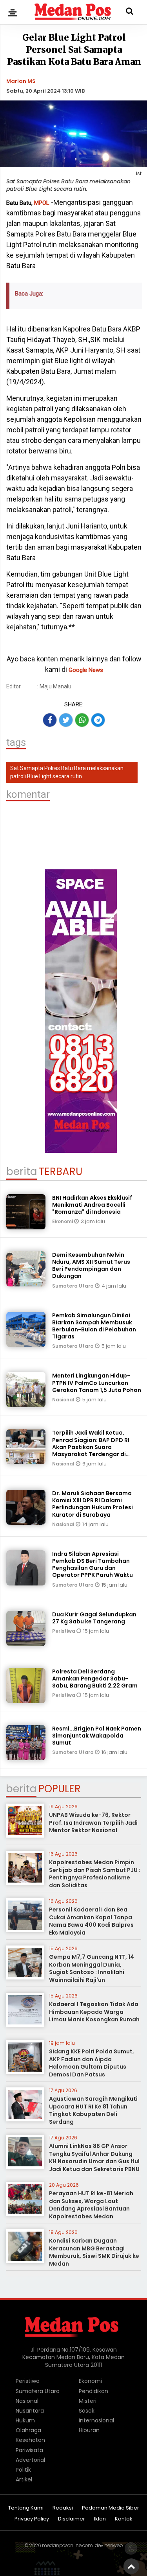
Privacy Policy (32, 2519)
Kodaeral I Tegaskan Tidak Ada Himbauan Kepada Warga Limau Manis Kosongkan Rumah (94, 2012)
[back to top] (131, 2566)
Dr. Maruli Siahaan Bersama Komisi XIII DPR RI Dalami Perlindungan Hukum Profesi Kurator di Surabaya (93, 1504)
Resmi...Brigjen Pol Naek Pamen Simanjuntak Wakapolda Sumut (97, 1736)
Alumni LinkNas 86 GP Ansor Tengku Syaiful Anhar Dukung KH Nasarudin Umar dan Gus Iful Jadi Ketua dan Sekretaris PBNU (94, 2158)
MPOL (42, 203)
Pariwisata (29, 2450)
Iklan (100, 2519)
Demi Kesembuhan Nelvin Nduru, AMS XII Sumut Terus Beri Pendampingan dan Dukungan (91, 1266)
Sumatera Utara (73, 1286)
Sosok (87, 2411)
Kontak (124, 2519)
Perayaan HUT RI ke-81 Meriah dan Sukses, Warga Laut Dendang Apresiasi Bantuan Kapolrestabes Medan (91, 2205)
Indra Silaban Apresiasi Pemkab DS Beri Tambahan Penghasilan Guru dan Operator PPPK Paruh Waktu (93, 1565)
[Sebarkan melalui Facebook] (50, 720)
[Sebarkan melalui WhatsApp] (82, 720)
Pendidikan (93, 2391)
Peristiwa (64, 1631)
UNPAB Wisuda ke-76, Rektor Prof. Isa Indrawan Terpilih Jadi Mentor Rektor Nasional (93, 1823)
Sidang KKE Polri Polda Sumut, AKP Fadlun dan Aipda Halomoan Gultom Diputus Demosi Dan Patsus (92, 2063)
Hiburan (89, 2430)
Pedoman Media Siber (111, 2508)
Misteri (88, 2401)
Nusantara (30, 2411)
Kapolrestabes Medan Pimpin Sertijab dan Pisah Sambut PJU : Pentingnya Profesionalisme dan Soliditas (95, 1874)
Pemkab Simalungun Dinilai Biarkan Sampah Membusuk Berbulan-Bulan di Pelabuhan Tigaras (94, 1326)
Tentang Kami (26, 2508)
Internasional (96, 2420)
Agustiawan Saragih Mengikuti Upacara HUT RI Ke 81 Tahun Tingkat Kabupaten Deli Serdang (93, 2110)
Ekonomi (63, 1221)
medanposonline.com (67, 2545)
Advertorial (30, 2460)
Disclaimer (72, 2519)
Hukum (25, 2420)
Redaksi (63, 2508)
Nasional (64, 1400)
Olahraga (28, 2430)
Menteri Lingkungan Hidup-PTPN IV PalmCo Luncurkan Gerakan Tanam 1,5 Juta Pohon (97, 1383)
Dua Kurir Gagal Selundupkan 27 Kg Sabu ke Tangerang (94, 1618)
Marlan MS (21, 81)
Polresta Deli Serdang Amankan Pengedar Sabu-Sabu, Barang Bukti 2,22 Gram (95, 1679)
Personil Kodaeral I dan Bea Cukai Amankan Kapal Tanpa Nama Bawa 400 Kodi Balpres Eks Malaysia (91, 1921)
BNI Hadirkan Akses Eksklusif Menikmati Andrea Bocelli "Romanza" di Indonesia (92, 1205)
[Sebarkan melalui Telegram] (98, 720)
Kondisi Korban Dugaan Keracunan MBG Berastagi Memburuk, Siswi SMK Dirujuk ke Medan (94, 2252)
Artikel (24, 2479)
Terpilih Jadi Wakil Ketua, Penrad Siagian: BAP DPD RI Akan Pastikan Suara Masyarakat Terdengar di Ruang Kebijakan (91, 1447)
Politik (23, 2470)
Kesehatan (30, 2440)
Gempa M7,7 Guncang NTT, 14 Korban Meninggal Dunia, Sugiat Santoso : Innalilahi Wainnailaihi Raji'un (92, 1968)
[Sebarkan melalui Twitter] (66, 720)
